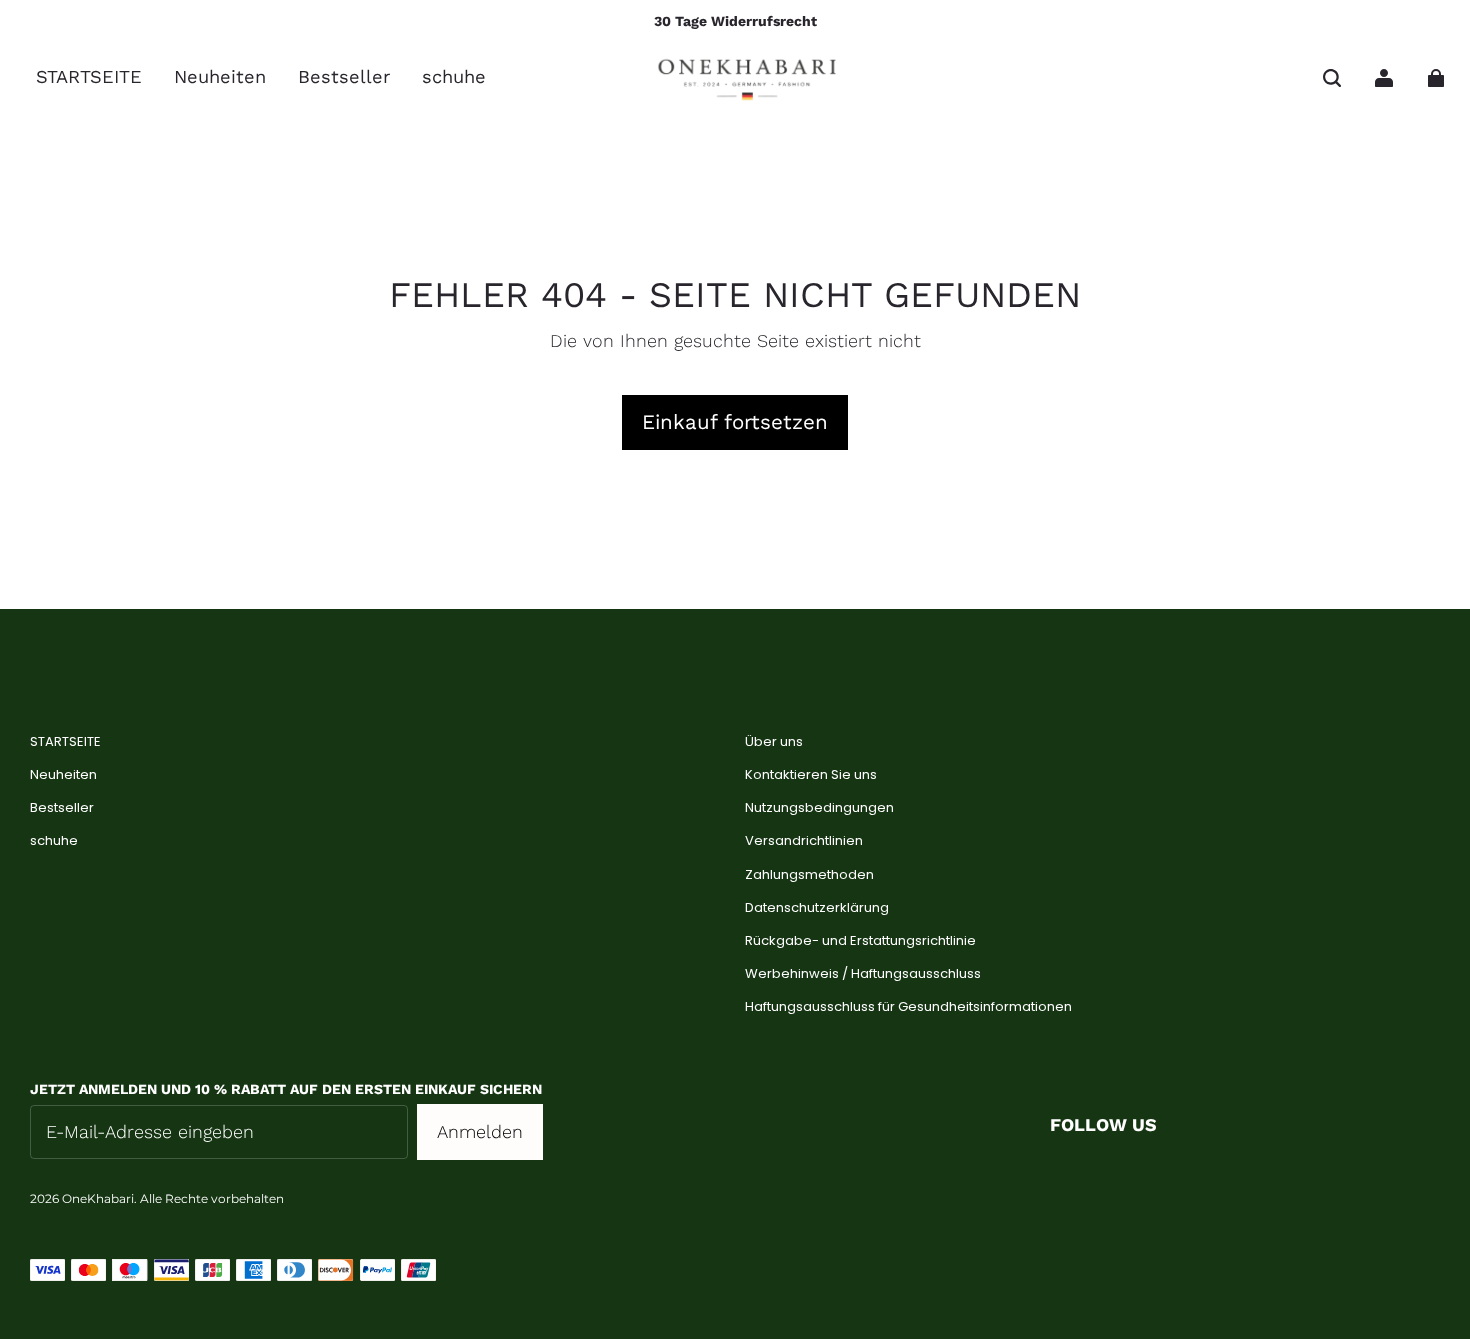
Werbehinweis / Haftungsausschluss (863, 974)
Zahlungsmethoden (809, 875)
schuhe (54, 841)
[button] (1332, 78)
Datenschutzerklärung (817, 908)
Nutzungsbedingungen (819, 808)
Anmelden (480, 1131)
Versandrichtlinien (804, 841)
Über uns (774, 742)
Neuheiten (63, 775)
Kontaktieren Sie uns (811, 775)
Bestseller (62, 808)
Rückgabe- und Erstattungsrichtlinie (860, 941)
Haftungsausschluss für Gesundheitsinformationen (908, 1007)
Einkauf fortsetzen (735, 422)
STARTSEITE (65, 742)
